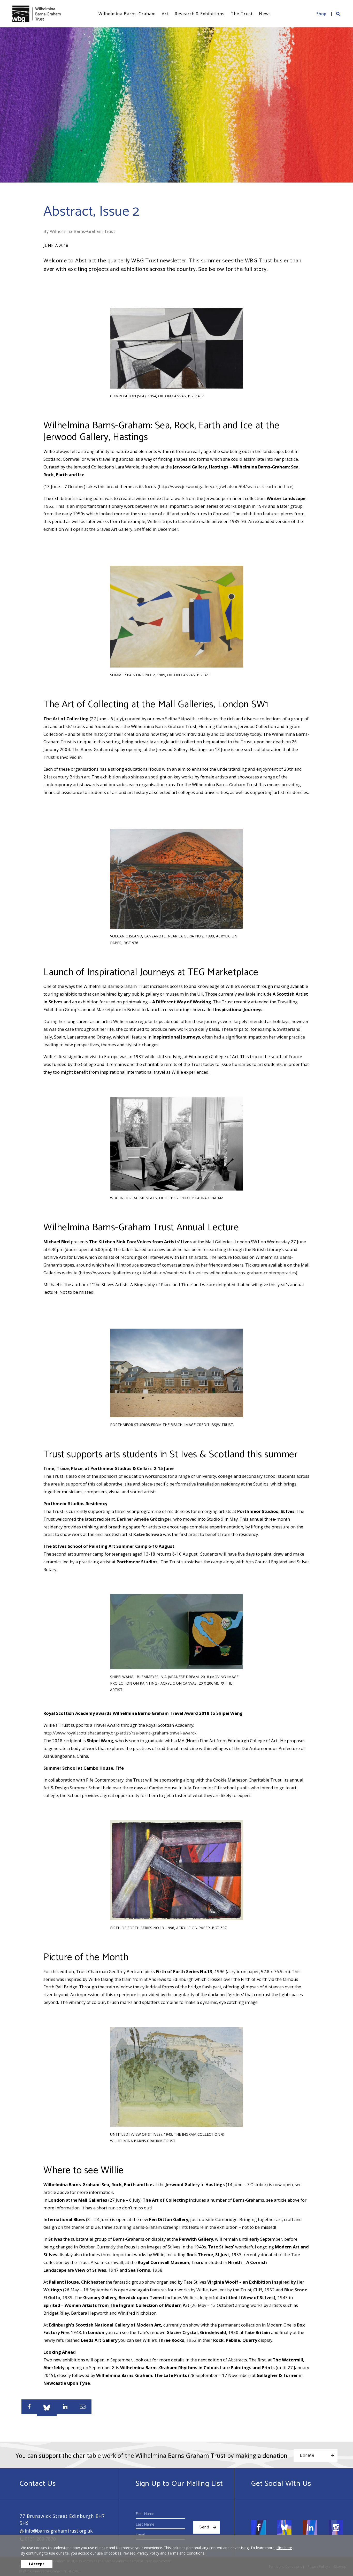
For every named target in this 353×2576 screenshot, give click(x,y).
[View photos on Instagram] (336, 2527)
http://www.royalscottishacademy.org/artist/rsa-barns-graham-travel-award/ (120, 1733)
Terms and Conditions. (186, 2553)
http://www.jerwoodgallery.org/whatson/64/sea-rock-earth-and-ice (226, 486)
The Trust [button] (242, 14)
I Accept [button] (37, 2564)
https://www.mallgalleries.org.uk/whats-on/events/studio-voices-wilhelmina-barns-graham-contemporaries (188, 1273)
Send (204, 2527)
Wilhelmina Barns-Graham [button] (127, 14)
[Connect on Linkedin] (310, 2527)
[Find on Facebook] (258, 2527)
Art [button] (165, 14)
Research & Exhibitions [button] (200, 14)
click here (284, 2548)
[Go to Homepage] (36, 14)
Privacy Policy (148, 2553)
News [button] (265, 14)
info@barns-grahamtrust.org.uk (58, 2531)
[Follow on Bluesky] (284, 2527)
